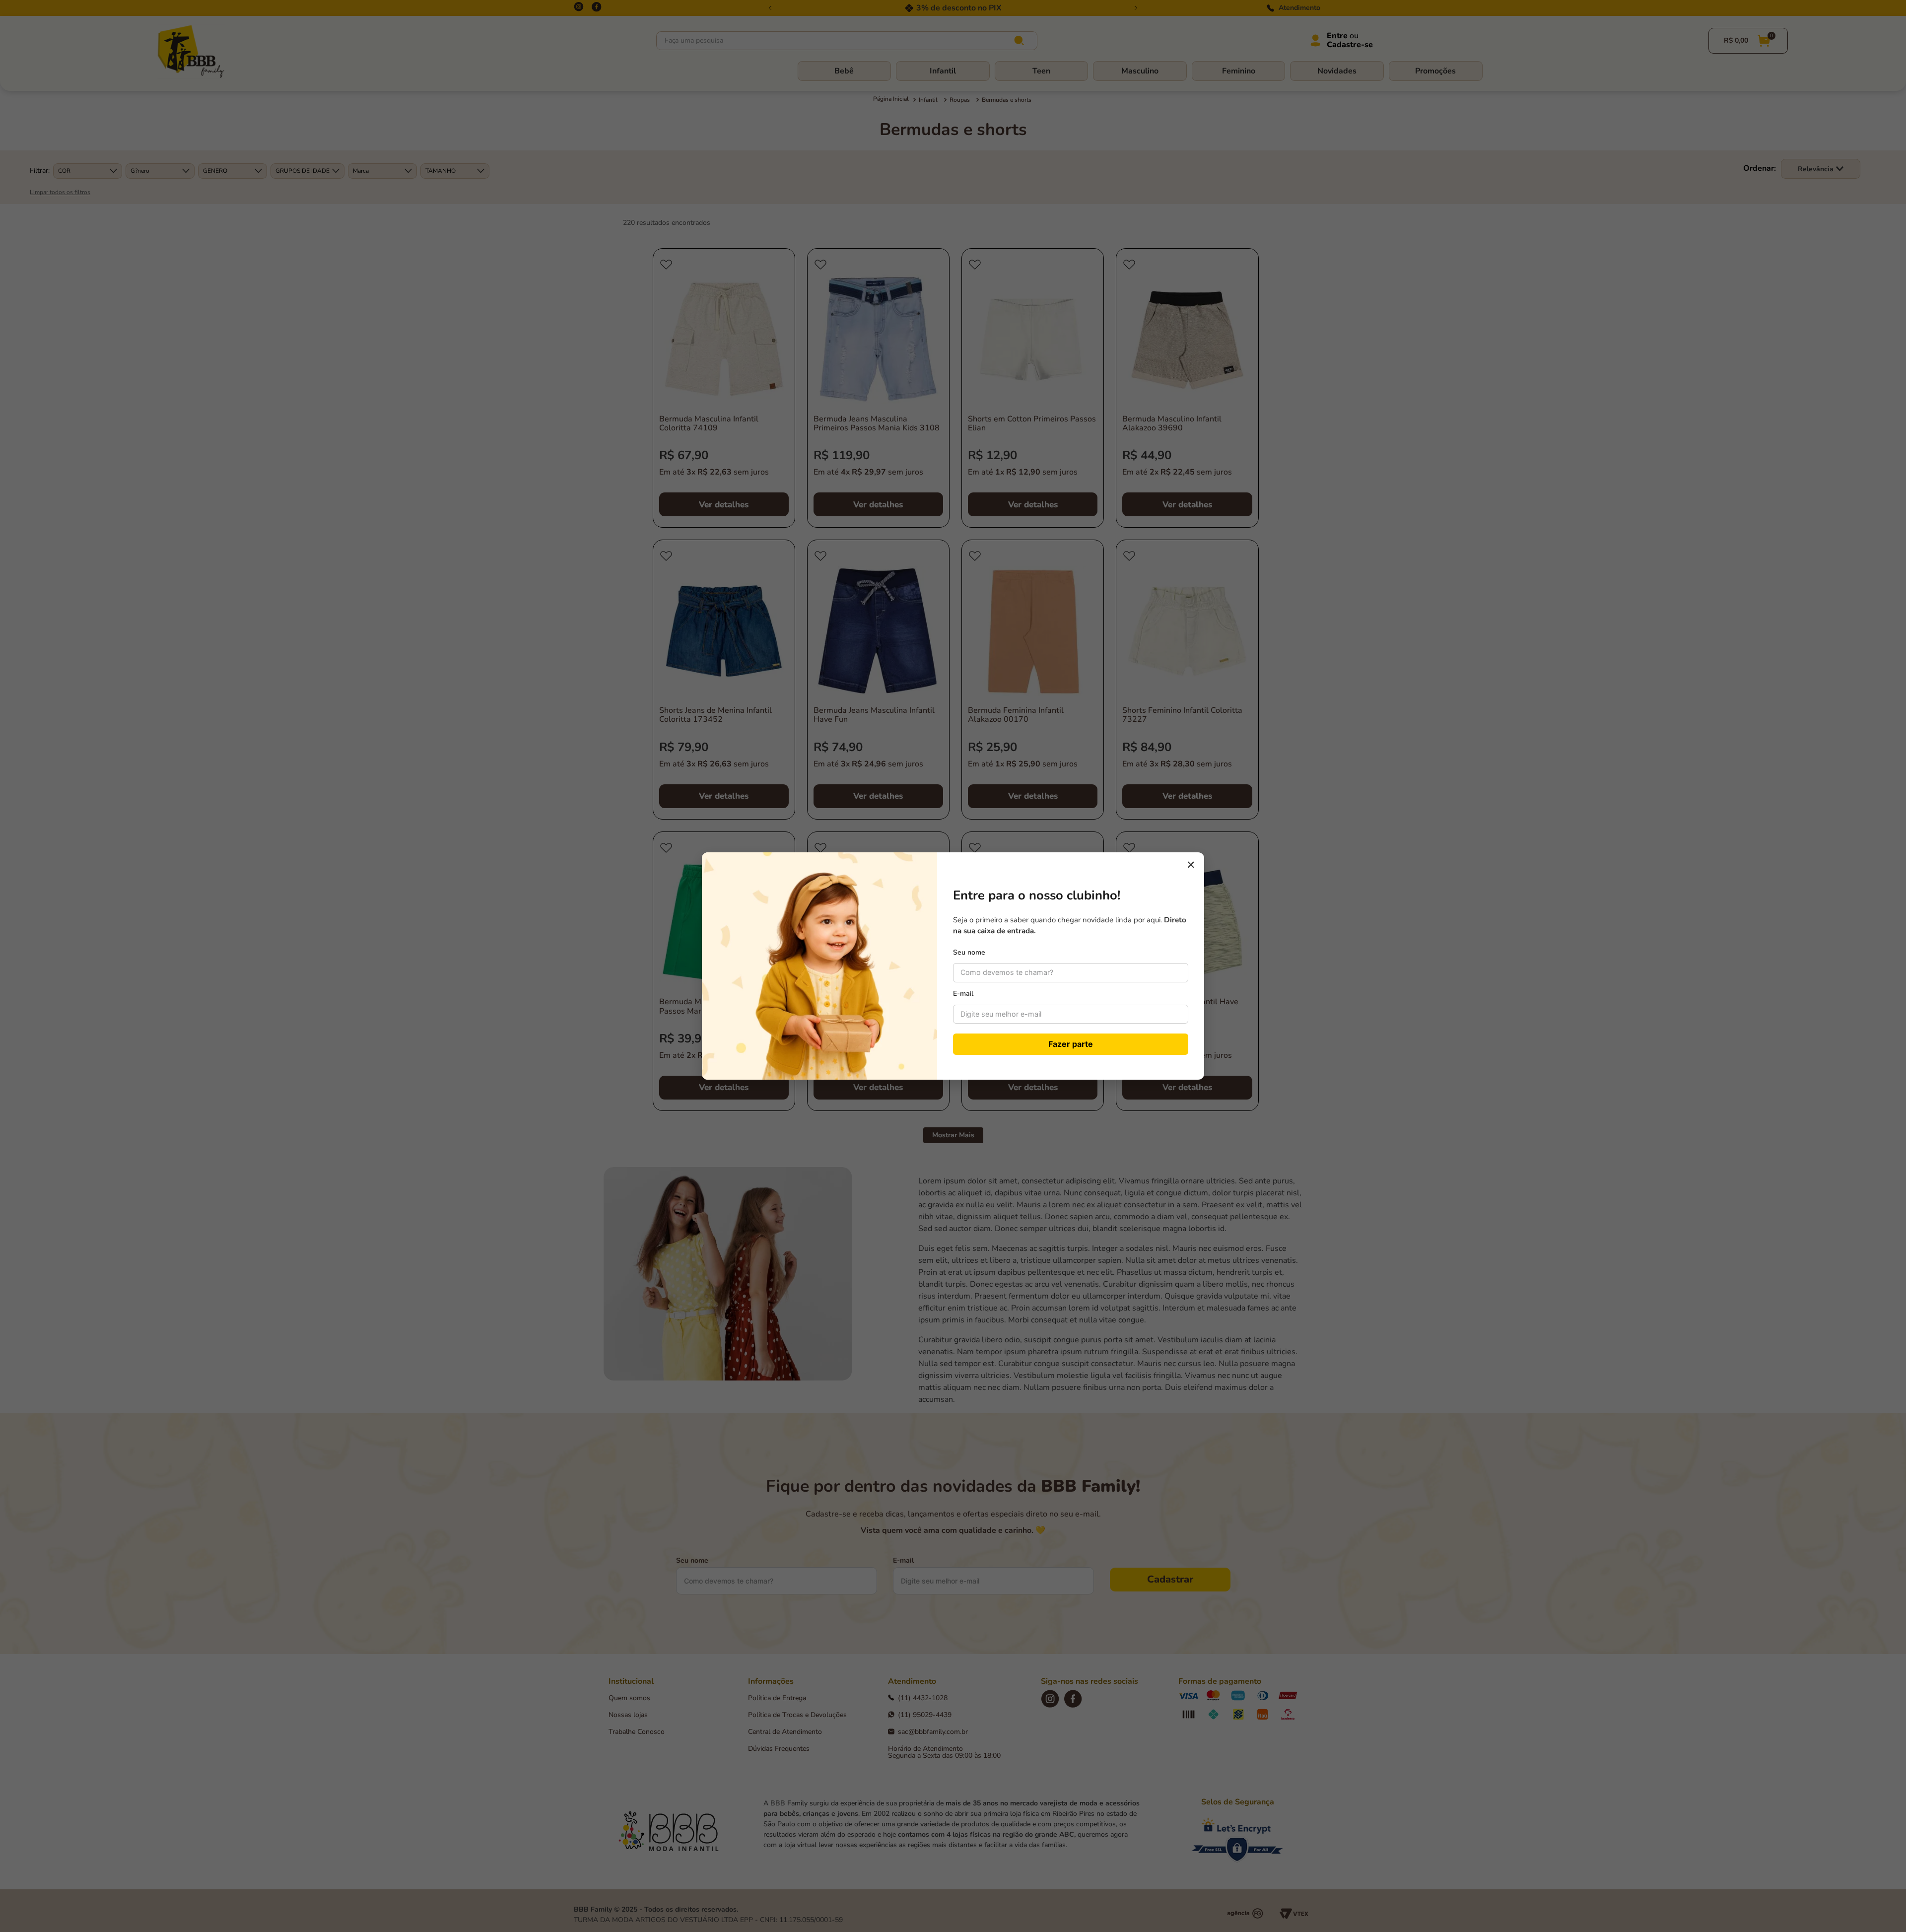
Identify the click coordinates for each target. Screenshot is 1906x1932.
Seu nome (969, 952)
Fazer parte (1071, 1044)
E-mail (963, 994)
